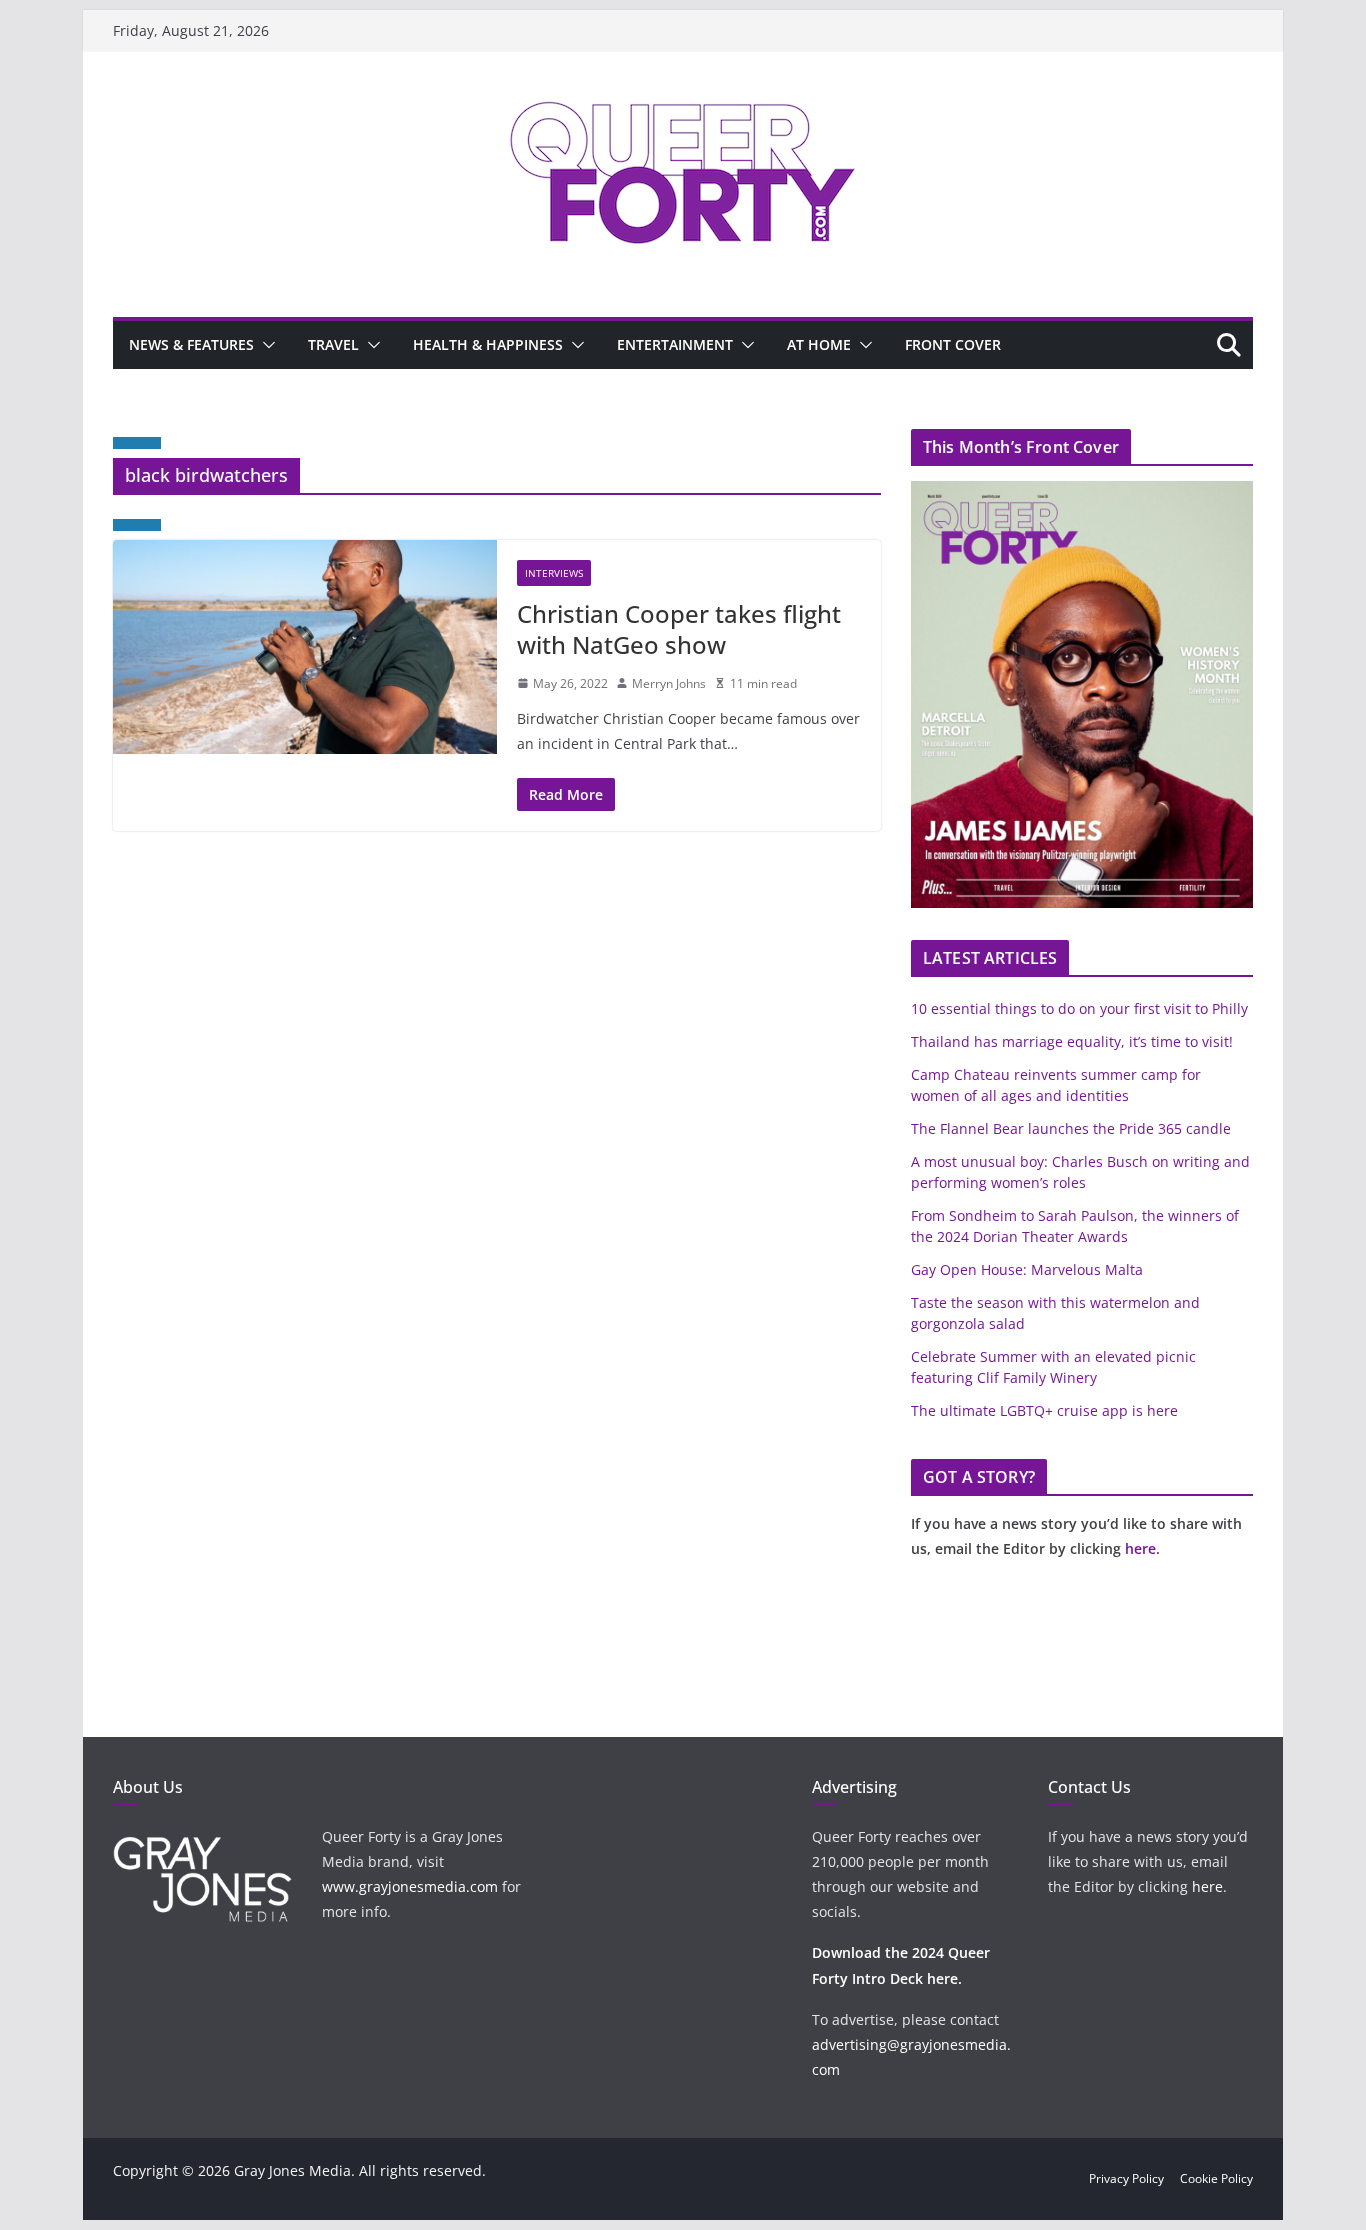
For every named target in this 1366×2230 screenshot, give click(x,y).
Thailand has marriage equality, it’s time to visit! (1072, 1041)
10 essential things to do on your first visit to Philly (1079, 1008)
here (1140, 1548)
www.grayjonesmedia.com (410, 1886)
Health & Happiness (488, 344)
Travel (333, 344)
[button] (265, 345)
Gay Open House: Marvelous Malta (1027, 1269)
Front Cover (953, 344)
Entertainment (675, 344)
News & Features (191, 344)
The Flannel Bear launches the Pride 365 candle (1071, 1128)
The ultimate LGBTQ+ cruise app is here (1044, 1410)
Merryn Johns (669, 683)
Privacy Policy (1126, 2178)
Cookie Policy (1216, 2178)
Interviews (554, 573)
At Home (819, 344)
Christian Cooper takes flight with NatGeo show (679, 629)
